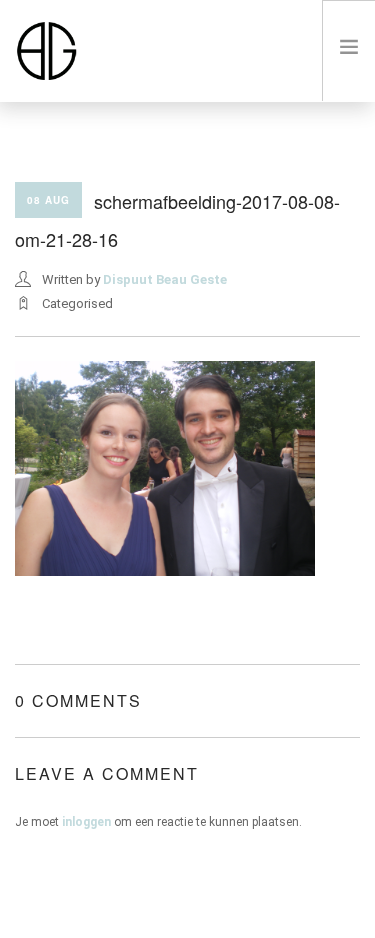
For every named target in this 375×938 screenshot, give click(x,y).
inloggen (86, 822)
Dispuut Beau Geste (165, 279)
